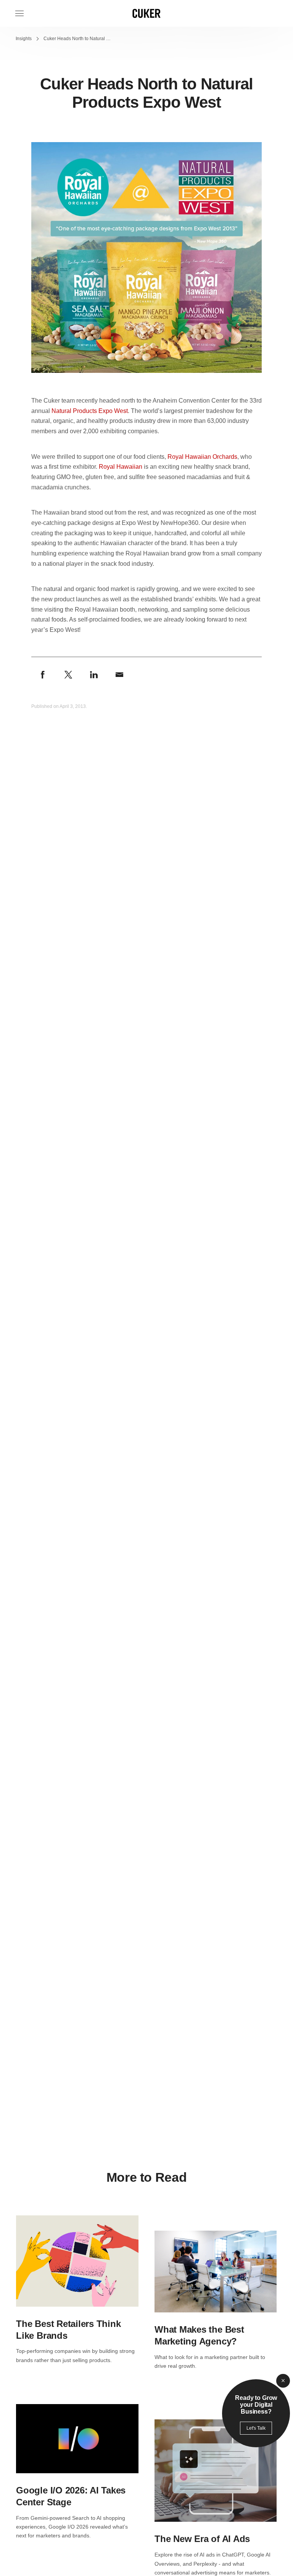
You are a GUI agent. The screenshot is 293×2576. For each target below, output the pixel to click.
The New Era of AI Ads (202, 2539)
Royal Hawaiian (121, 467)
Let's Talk (256, 2428)
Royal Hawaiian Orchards (202, 457)
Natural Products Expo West (90, 411)
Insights (24, 39)
